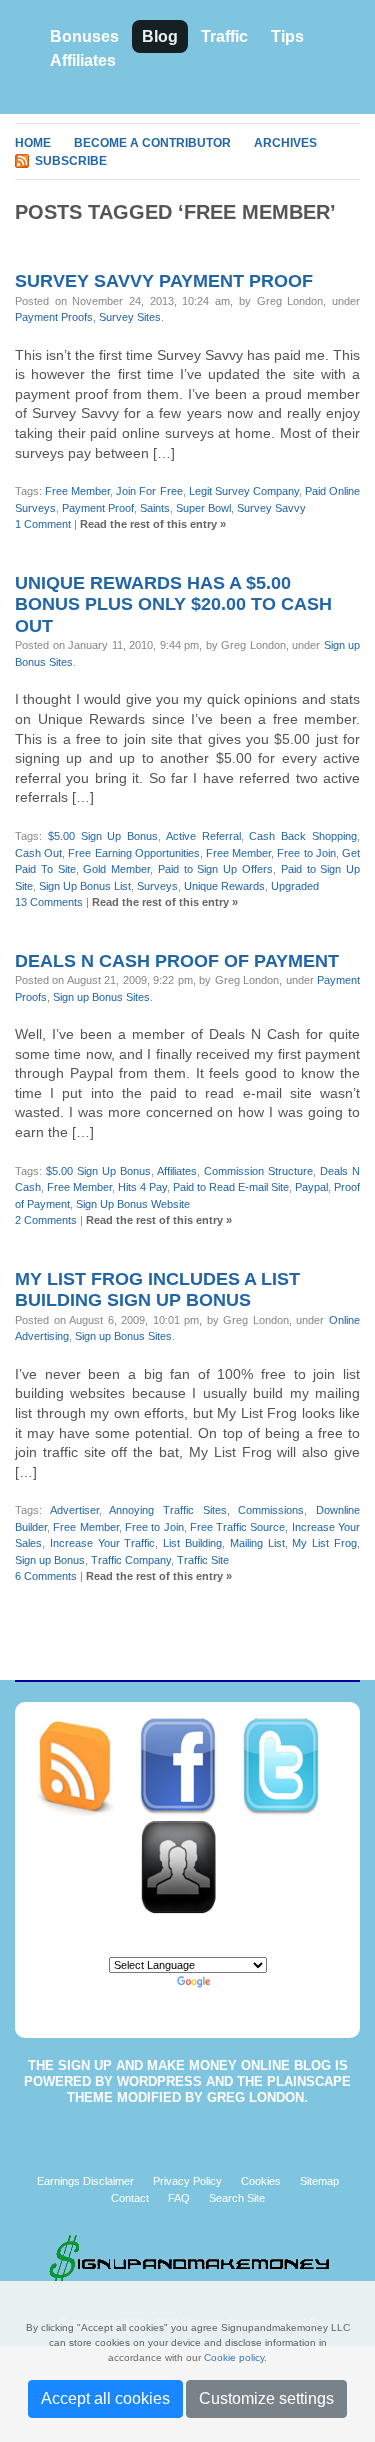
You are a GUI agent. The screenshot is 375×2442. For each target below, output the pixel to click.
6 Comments (46, 1576)
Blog (160, 36)
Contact (130, 2198)
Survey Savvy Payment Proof (164, 281)
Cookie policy (234, 2357)
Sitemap (319, 2181)
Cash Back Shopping (303, 836)
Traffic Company (131, 1560)
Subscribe (71, 161)
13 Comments (49, 902)
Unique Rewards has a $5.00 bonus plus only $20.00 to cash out (173, 604)
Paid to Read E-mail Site (231, 1187)
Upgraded (295, 886)
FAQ (179, 2198)
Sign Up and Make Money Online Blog (194, 2065)
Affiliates (83, 60)
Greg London (255, 2097)
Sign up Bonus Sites (101, 997)
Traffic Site (203, 1560)
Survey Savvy (271, 508)
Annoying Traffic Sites (167, 1510)
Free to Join (306, 853)
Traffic (224, 36)
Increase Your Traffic (103, 1543)
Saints (155, 508)
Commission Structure (258, 1171)
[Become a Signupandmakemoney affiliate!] (188, 1866)
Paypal (311, 1187)
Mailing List (257, 1543)
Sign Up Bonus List (85, 886)
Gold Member (116, 869)
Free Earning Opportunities (133, 853)
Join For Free (149, 491)
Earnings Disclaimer (85, 2181)
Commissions (271, 1510)
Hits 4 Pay (142, 1187)
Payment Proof (98, 508)
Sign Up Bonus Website (133, 1204)
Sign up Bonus (50, 1560)
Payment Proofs (54, 317)
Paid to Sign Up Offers (215, 869)
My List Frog (324, 1543)
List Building (192, 1543)
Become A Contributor (152, 143)
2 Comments (46, 1220)
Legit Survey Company (244, 491)
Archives (285, 143)
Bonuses (84, 36)
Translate (237, 1981)
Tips (287, 36)
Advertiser (74, 1510)
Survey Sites (130, 317)
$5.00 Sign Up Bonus (103, 836)
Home (33, 143)
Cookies (261, 2181)
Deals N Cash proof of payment (177, 961)
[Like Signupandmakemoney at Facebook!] (189, 1766)
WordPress (159, 2081)
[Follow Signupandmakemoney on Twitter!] (291, 1766)
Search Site (237, 2198)
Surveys (157, 886)
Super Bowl (203, 508)
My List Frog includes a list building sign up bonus (157, 1290)
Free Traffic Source (238, 1527)
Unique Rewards (224, 886)
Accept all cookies (105, 2398)
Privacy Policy (187, 2181)
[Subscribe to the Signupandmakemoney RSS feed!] (86, 1766)
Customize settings (266, 2398)
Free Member (77, 491)
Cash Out (38, 853)
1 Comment (43, 524)
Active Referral (203, 836)
